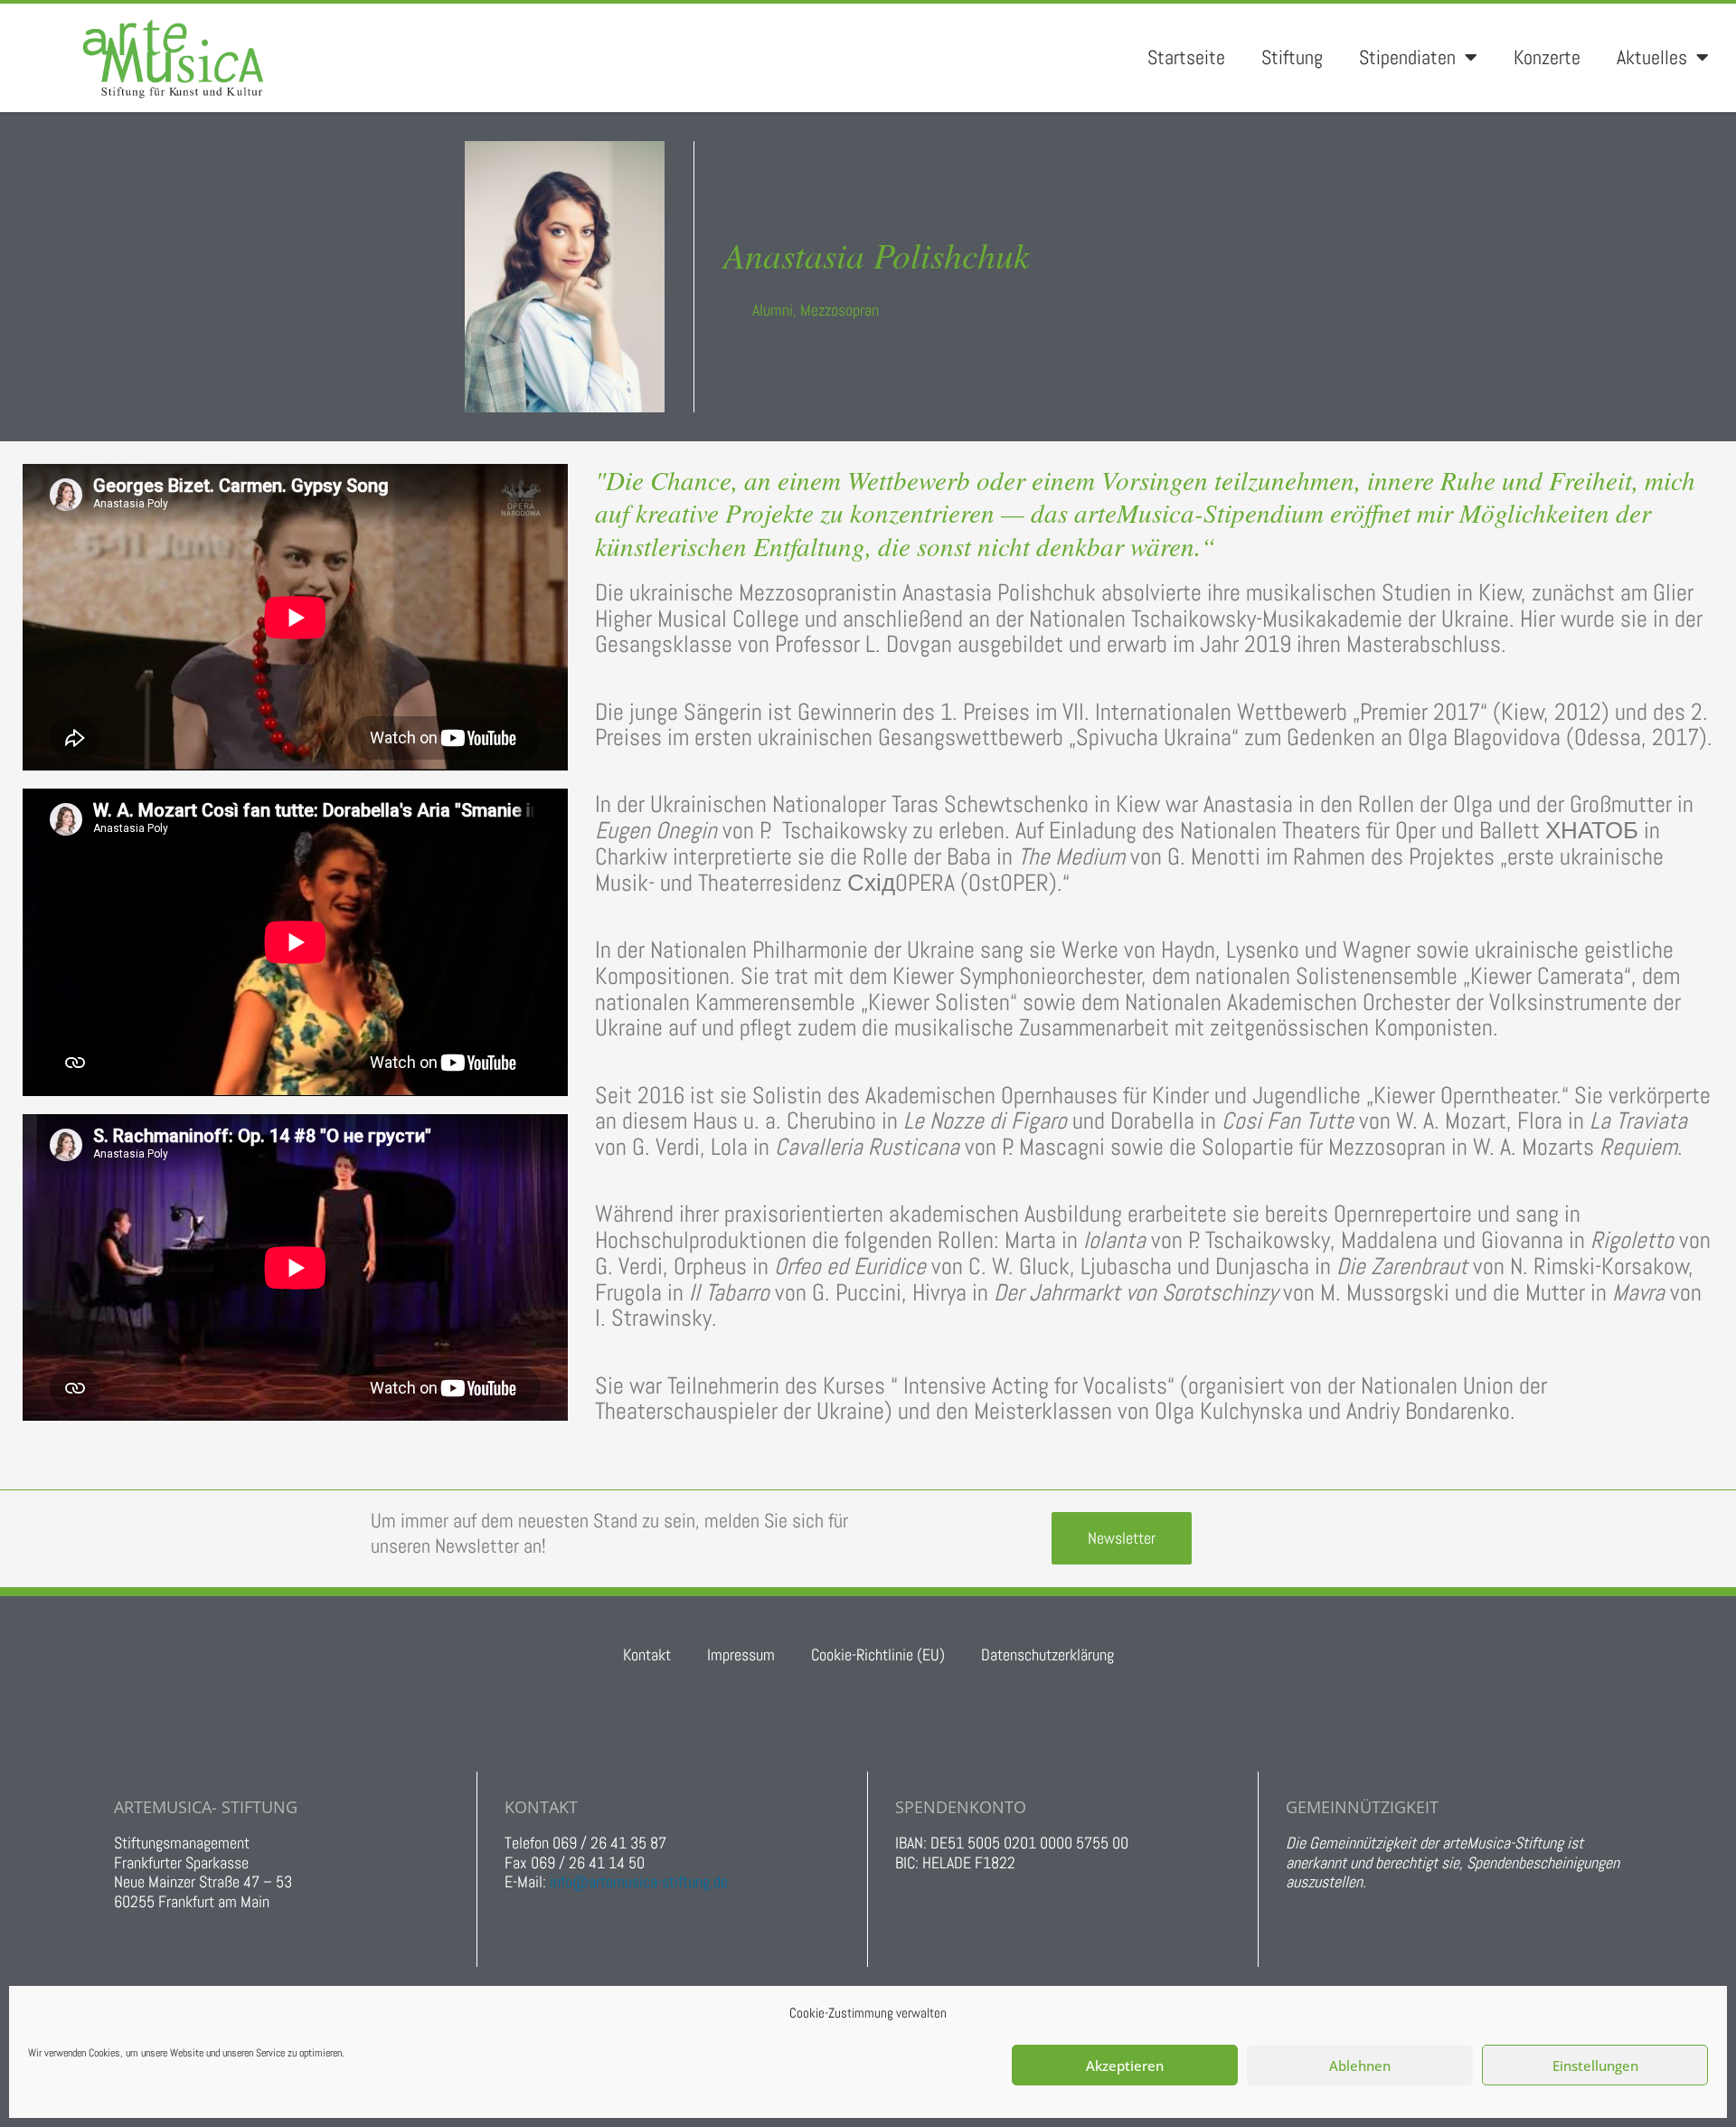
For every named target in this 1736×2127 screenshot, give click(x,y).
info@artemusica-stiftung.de (639, 1881)
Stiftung (1292, 57)
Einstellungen (1595, 2066)
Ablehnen (1360, 2066)
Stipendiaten (1407, 57)
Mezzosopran (840, 310)
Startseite (1186, 57)
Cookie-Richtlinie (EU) (878, 1654)
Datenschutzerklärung (1047, 1654)
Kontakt (647, 1654)
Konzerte (1547, 57)
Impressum (741, 1654)
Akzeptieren (1125, 2066)
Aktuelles (1652, 57)
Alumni (773, 310)
